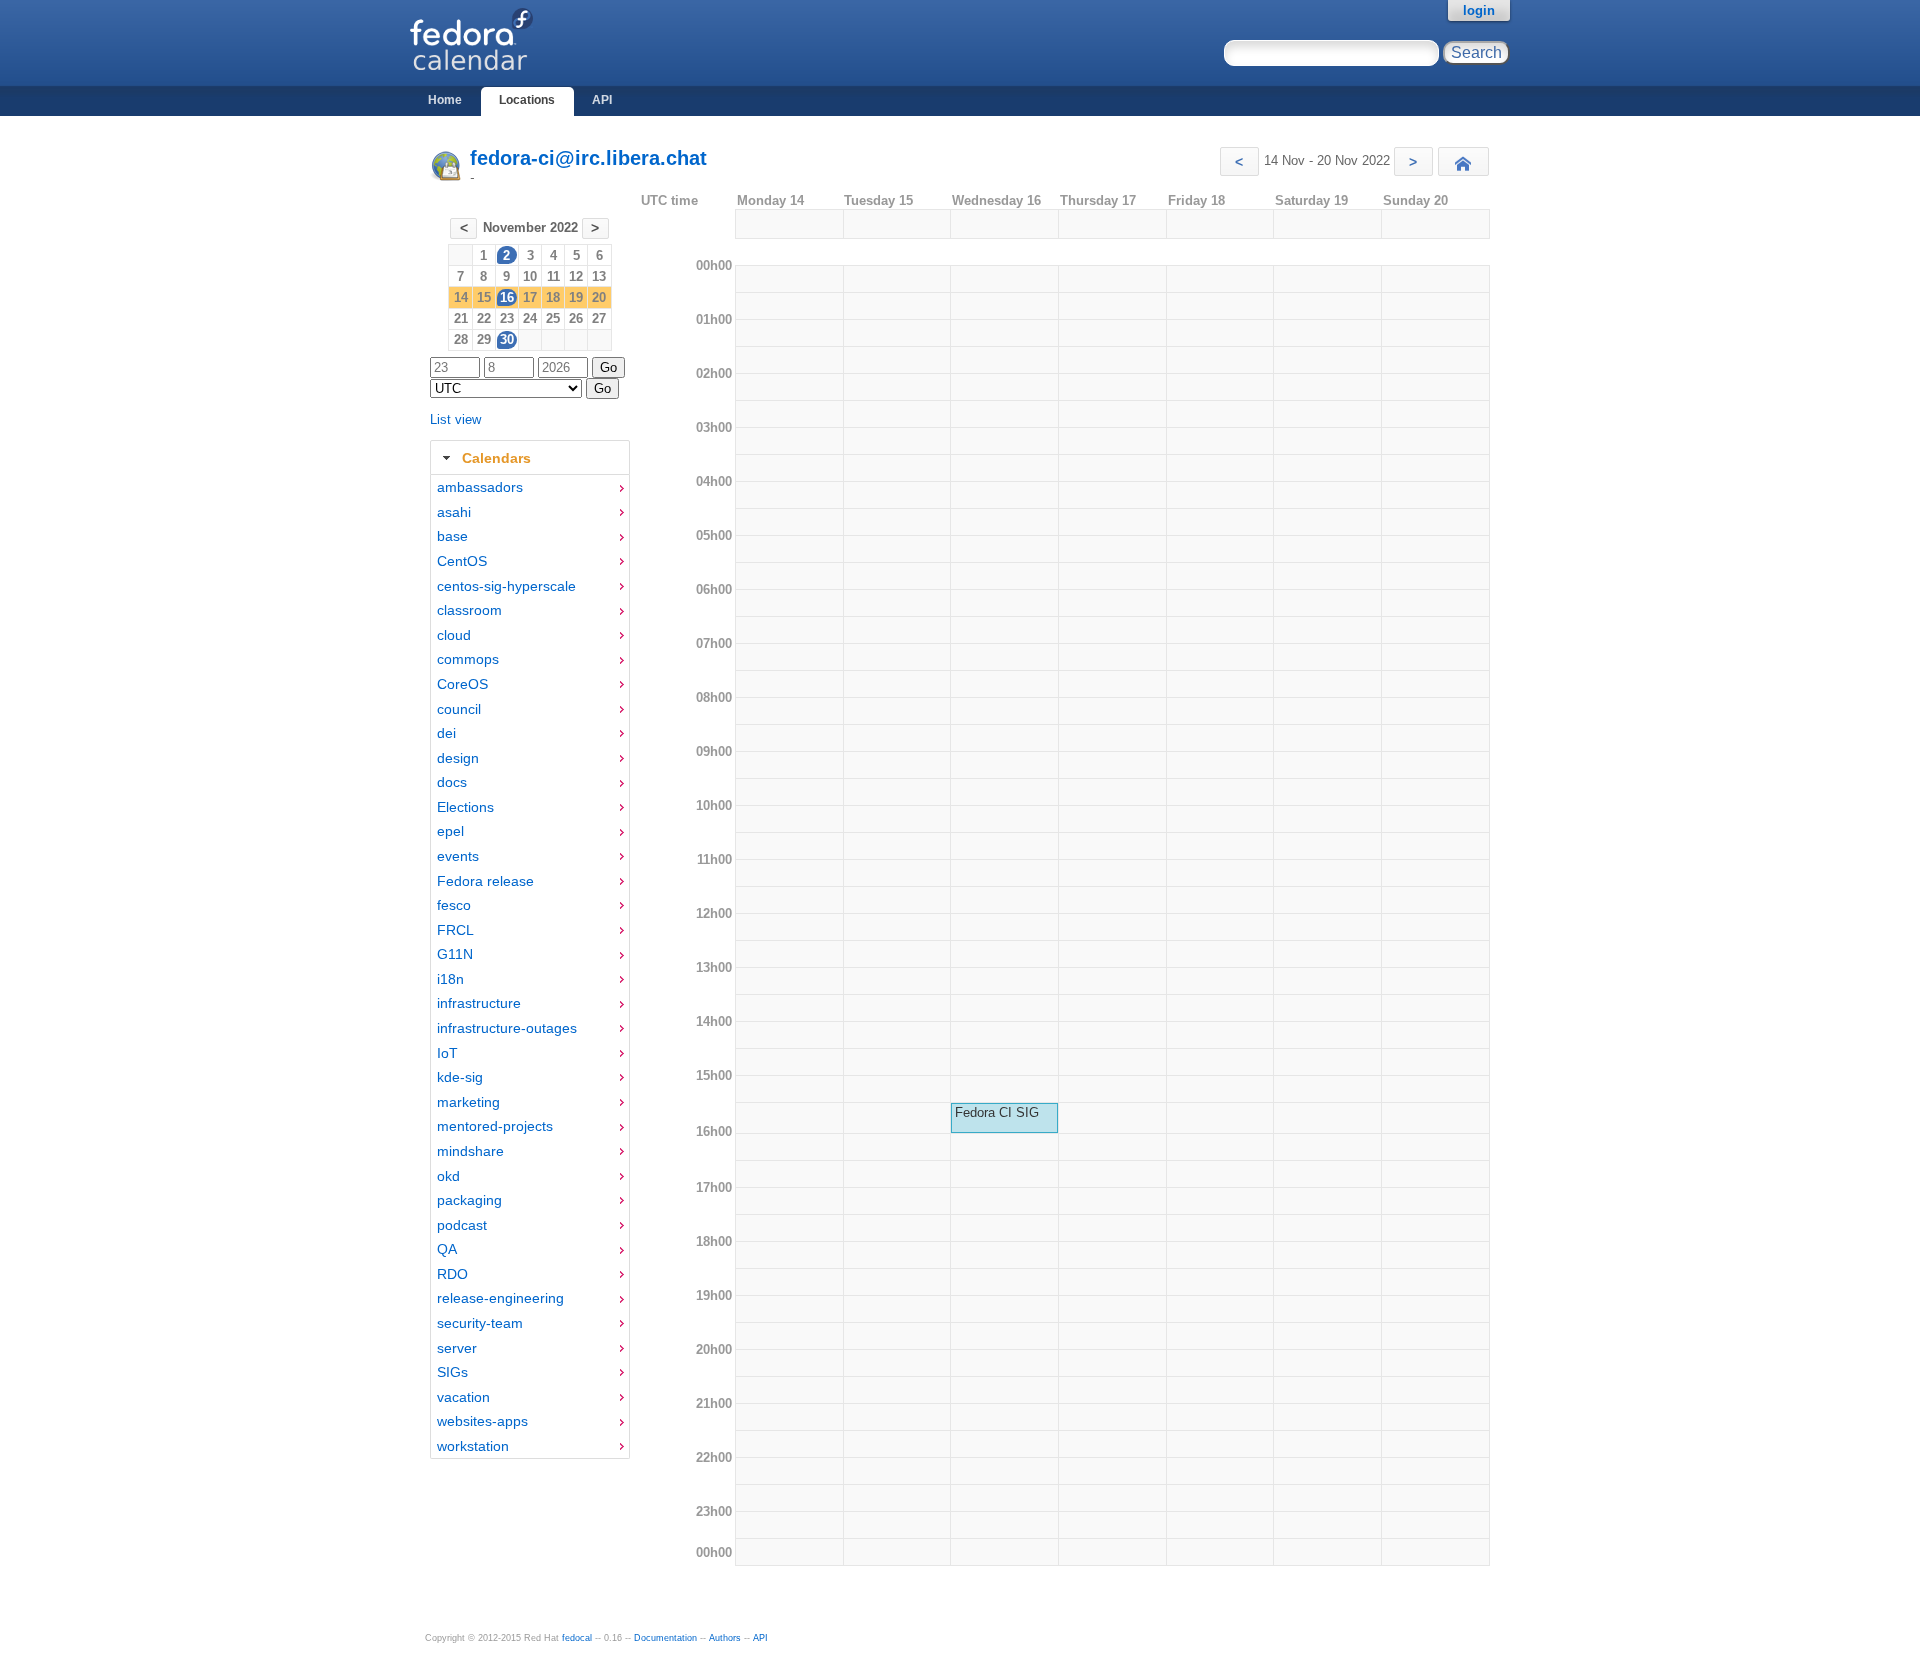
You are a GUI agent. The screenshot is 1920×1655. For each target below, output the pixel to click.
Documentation (665, 1638)
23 (507, 318)
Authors (725, 1638)
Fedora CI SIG (997, 1112)
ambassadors (480, 487)
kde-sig (460, 1077)
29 (484, 339)
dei (446, 733)
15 (484, 297)
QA (447, 1249)
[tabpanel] (530, 967)
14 (461, 297)
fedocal (577, 1638)
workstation (473, 1446)
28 (461, 339)
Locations (527, 100)
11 (553, 276)
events (458, 856)
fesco (454, 905)
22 (484, 318)
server (457, 1348)
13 (599, 276)
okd (448, 1176)
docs (452, 782)
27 (599, 318)
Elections (465, 807)
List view (455, 419)
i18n (450, 979)
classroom (469, 610)
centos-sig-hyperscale (506, 586)
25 (553, 318)
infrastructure (479, 1003)
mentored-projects (495, 1126)
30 (507, 339)
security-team (480, 1323)
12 (576, 276)
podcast (462, 1225)
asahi (454, 512)
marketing (468, 1102)
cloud (454, 635)
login (1479, 10)
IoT (447, 1053)
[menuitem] (530, 487)
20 (599, 297)
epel (450, 831)
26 (576, 318)
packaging (469, 1200)
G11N (455, 954)
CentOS (462, 561)
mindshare (470, 1151)
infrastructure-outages (507, 1028)
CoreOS (462, 684)
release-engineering (500, 1298)
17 (530, 297)
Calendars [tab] (496, 458)
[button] (1239, 161)
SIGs (452, 1372)
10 (530, 276)
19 (576, 297)
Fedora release (485, 881)
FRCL (455, 930)
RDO (452, 1274)
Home (445, 100)
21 (461, 318)
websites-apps (482, 1421)
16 (507, 297)
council (459, 709)
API (602, 100)
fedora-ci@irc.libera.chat (588, 158)
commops (468, 659)
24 (530, 318)
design (458, 758)
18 (553, 297)
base (452, 536)
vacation (463, 1397)
